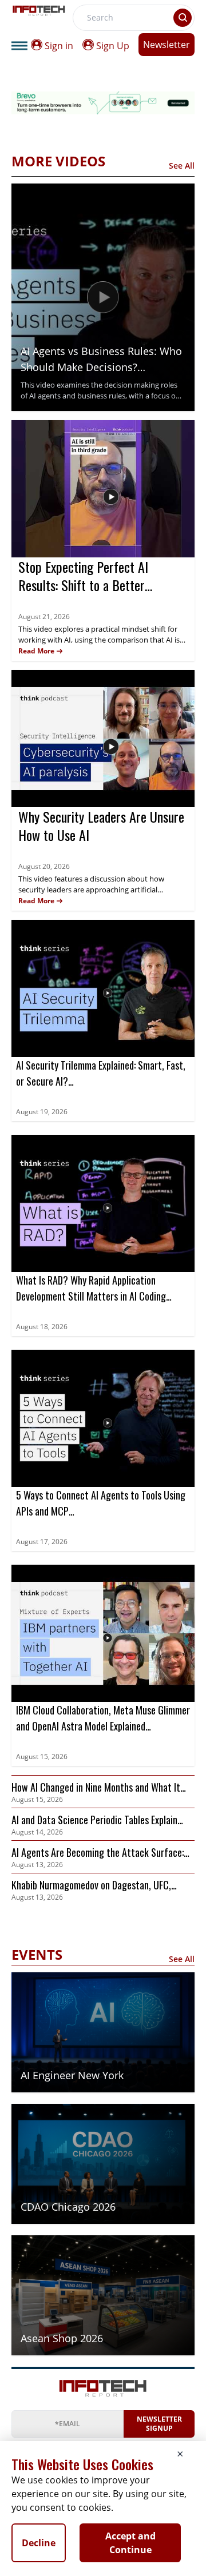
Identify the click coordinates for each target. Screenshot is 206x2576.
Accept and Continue (130, 2543)
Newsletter (167, 45)
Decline (39, 2543)
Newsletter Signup (159, 2424)
